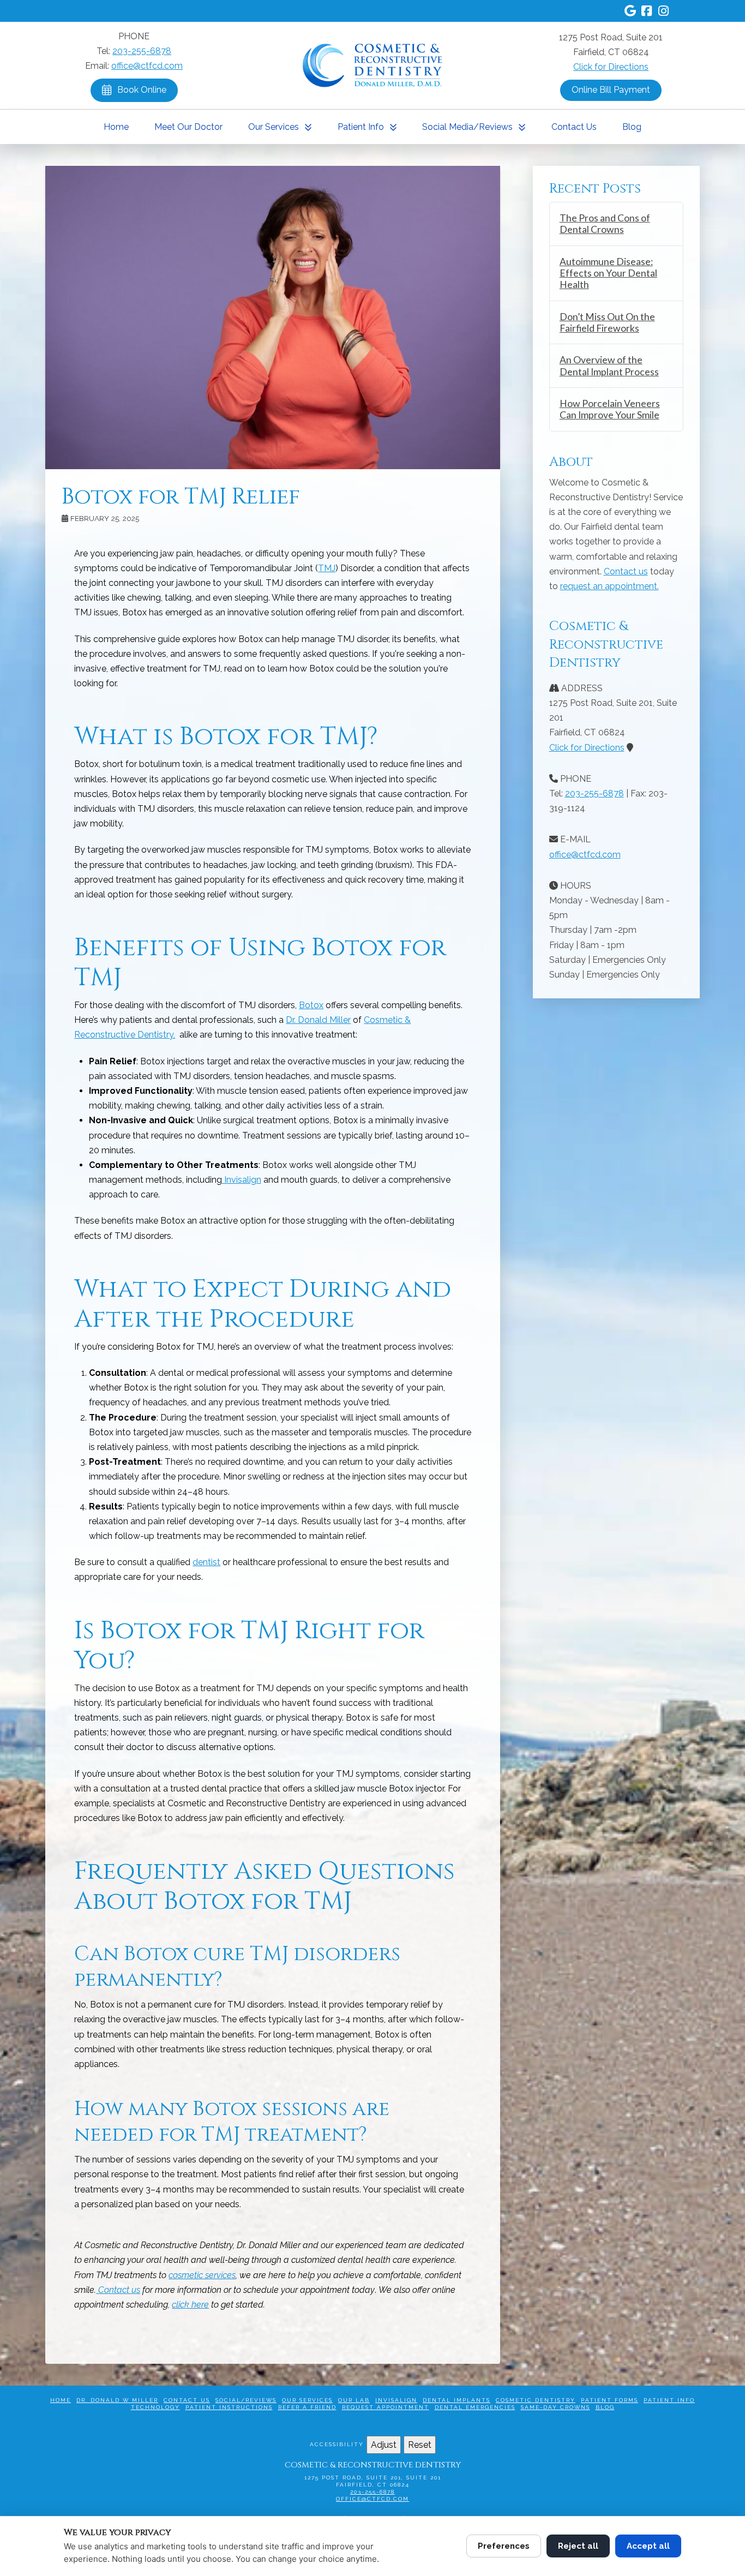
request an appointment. (609, 586)
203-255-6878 (142, 51)
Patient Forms (609, 2400)
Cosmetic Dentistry (536, 2400)
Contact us (626, 571)
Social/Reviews (246, 2400)
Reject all (578, 2546)
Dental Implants (456, 2400)
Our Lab (354, 2400)
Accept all (648, 2546)
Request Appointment (386, 2407)
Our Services (307, 2400)
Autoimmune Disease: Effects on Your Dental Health (608, 273)
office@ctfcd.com (147, 66)
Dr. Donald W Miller (117, 2400)
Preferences (504, 2546)
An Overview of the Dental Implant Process (609, 366)
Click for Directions (611, 67)
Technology (155, 2407)
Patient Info (669, 2400)
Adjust (384, 2445)
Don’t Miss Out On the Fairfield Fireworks (607, 322)
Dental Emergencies (475, 2407)
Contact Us (187, 2400)
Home (61, 2400)
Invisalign (396, 2400)
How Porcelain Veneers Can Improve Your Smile (610, 409)
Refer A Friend (307, 2407)
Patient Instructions (229, 2407)
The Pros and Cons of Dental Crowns (605, 224)
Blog (605, 2407)
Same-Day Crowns (555, 2407)
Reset (420, 2445)
